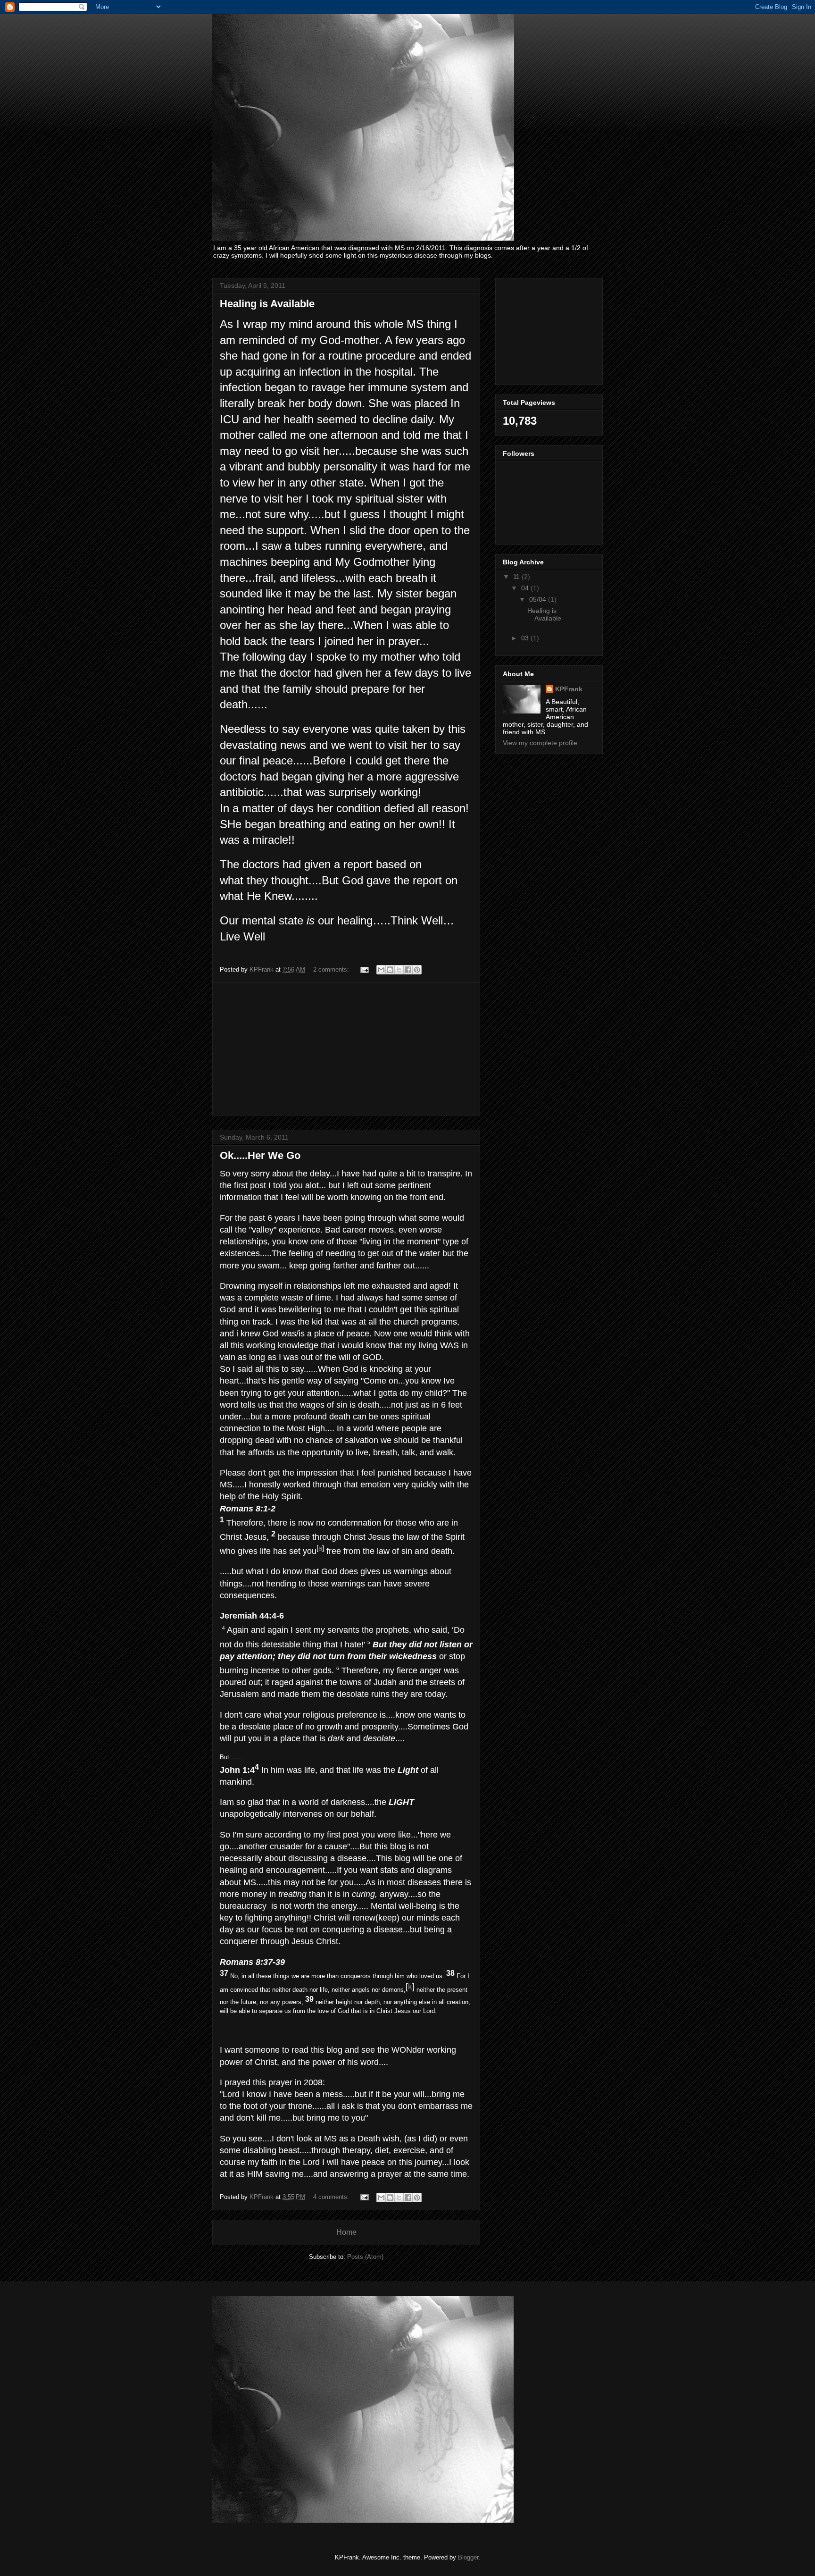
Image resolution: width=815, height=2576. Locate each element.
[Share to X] (399, 970)
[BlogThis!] (390, 970)
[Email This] (381, 970)
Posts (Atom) (365, 2257)
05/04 (539, 599)
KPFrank (569, 689)
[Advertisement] (346, 1049)
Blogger (468, 2557)
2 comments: (332, 969)
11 (517, 577)
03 (526, 638)
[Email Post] (364, 969)
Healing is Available (267, 304)
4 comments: (332, 2197)
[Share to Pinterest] (417, 970)
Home (346, 2232)
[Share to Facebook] (408, 970)
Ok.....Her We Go (260, 1155)
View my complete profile (540, 743)
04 (526, 588)
